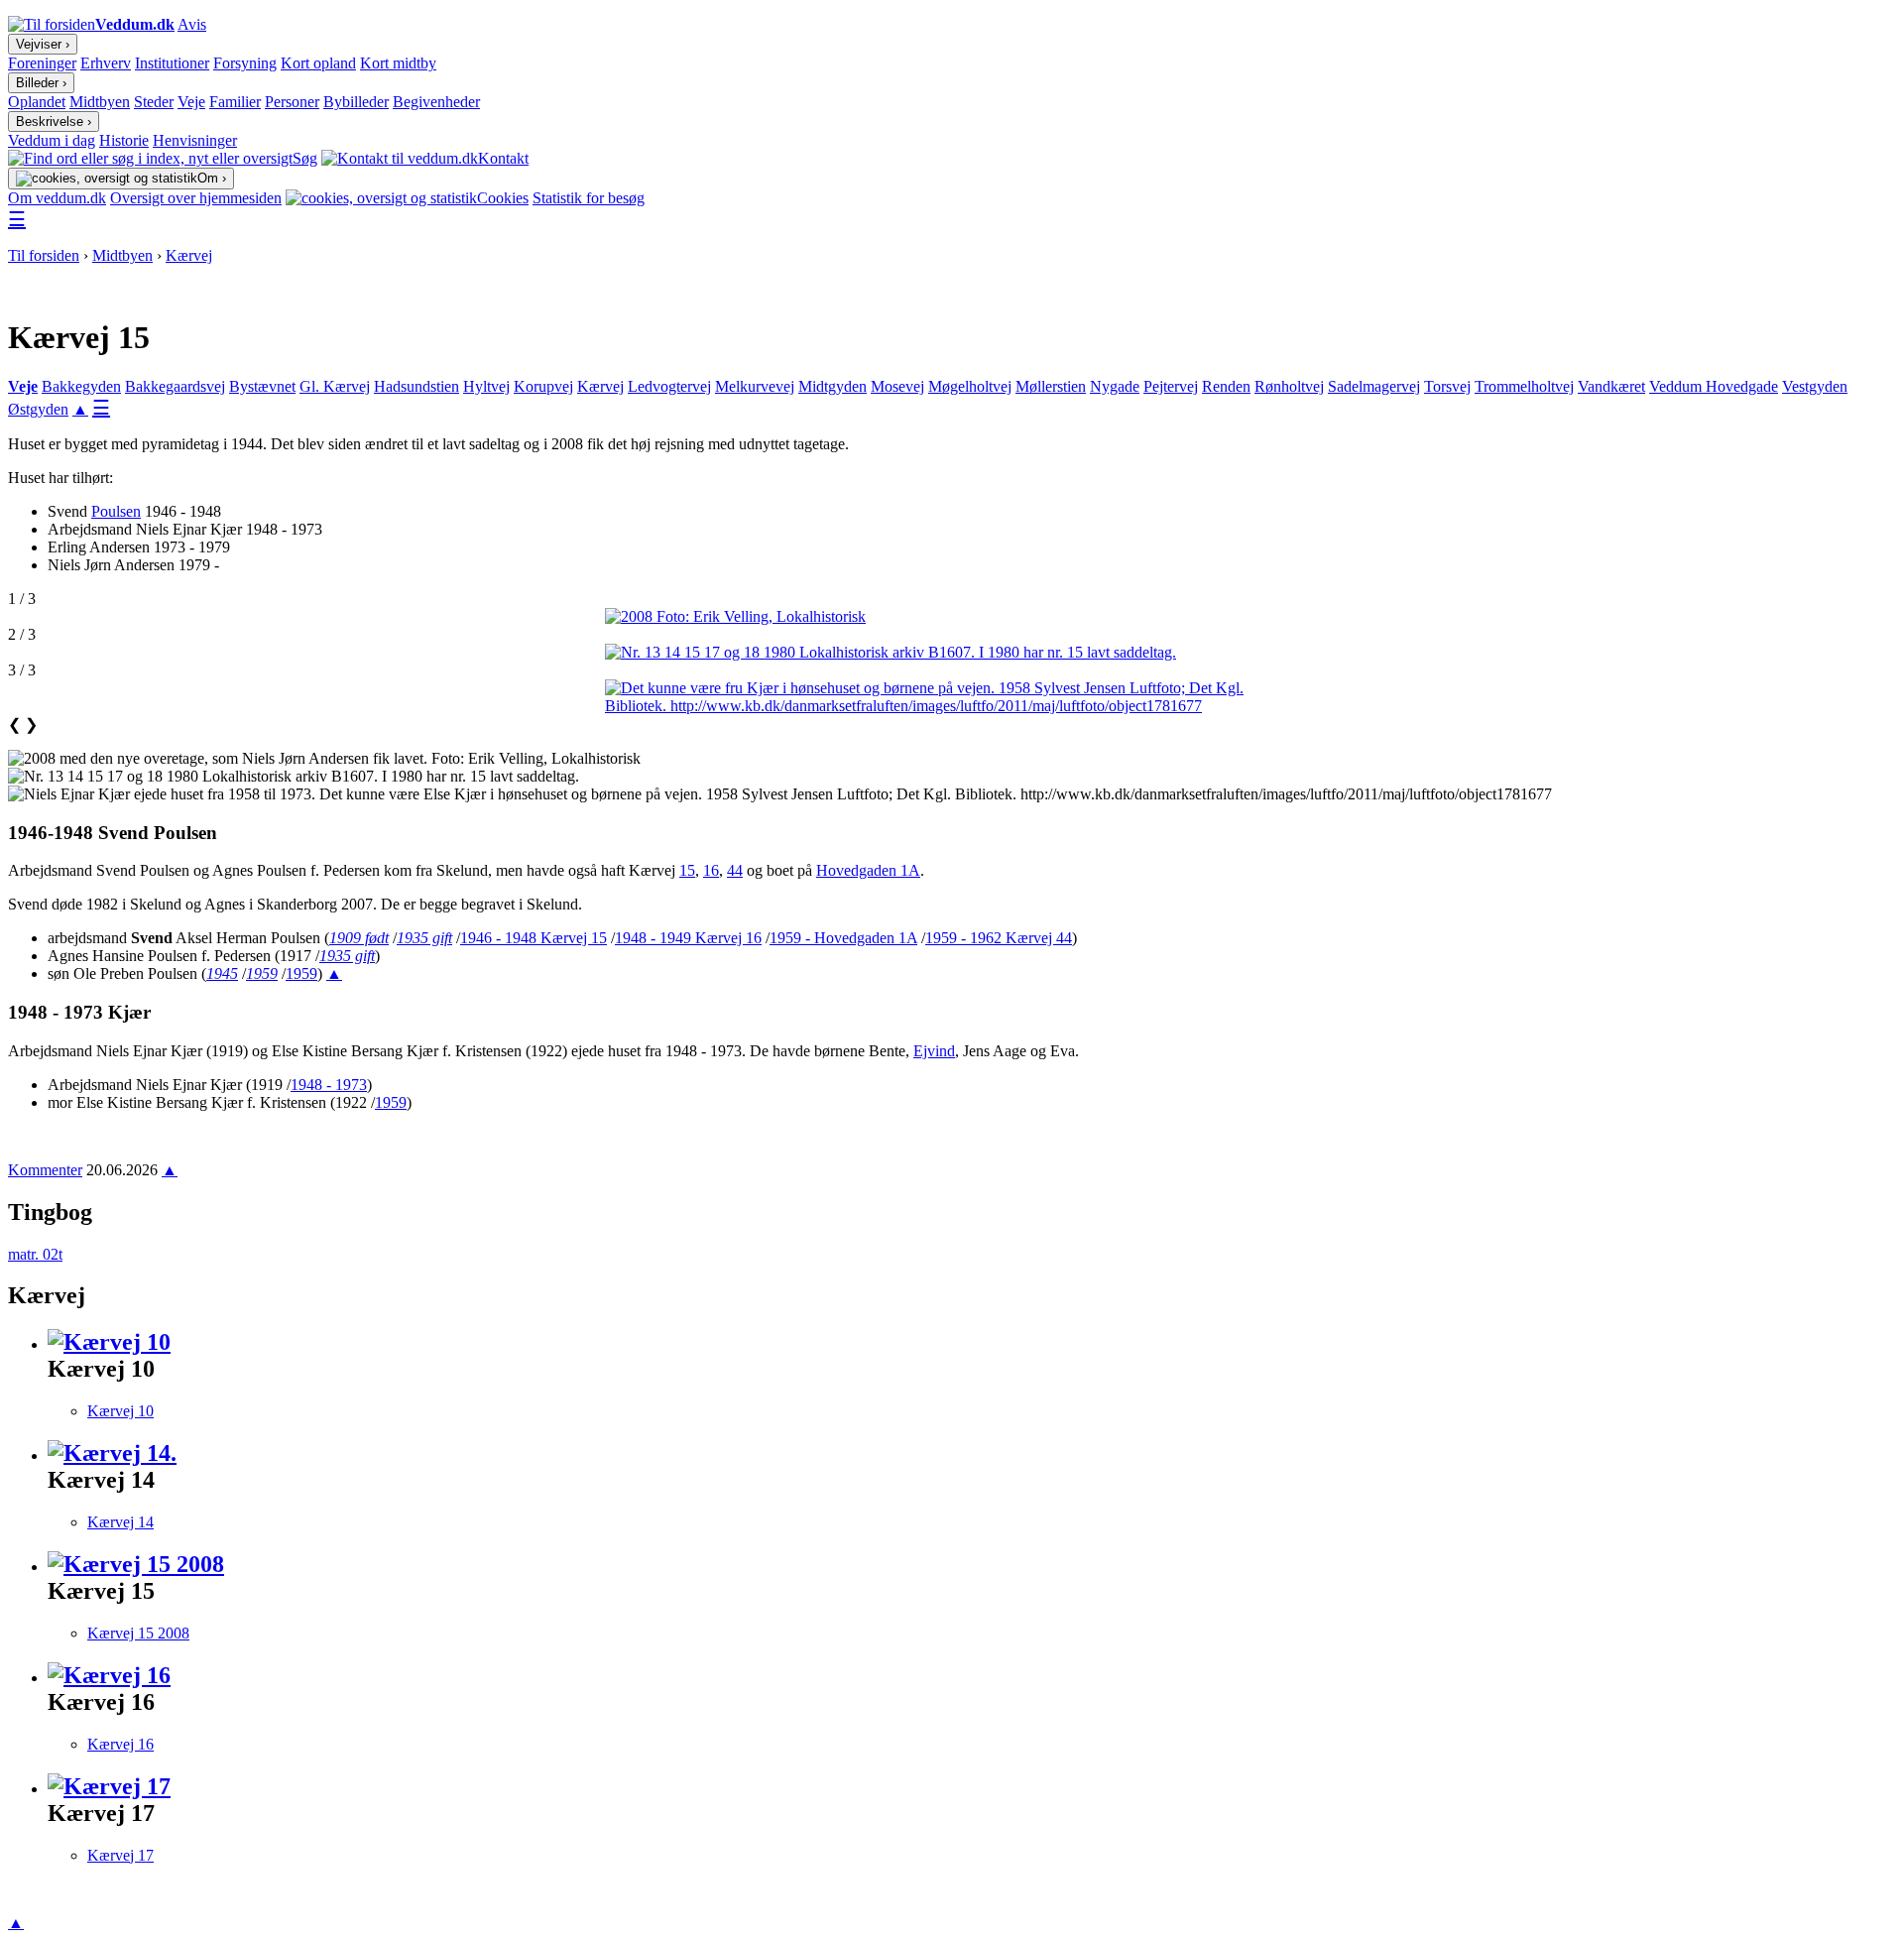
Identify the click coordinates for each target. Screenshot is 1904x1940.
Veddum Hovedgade (1714, 386)
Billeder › (41, 83)
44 (735, 870)
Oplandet (37, 102)
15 (687, 870)
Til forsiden (44, 255)
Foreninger (42, 63)
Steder (154, 102)
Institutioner (172, 63)
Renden (1226, 386)
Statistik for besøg (589, 198)
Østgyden (38, 409)
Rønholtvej (1289, 386)
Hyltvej (486, 386)
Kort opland (318, 63)
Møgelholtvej (970, 386)
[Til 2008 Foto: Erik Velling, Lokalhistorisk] (952, 617)
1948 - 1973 (329, 1085)
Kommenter (45, 1170)
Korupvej (543, 386)
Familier (235, 102)
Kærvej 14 (120, 1522)
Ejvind (934, 1051)
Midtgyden (833, 386)
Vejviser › (43, 44)
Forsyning (245, 63)
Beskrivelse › (54, 121)
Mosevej (897, 386)
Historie (124, 140)
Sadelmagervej (1374, 386)
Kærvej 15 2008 (138, 1633)
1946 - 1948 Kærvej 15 (534, 938)
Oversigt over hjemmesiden (196, 198)
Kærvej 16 (120, 1744)
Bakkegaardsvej (175, 386)
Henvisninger (195, 140)
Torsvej (1447, 386)
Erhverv (106, 63)
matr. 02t (35, 1254)
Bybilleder (356, 102)
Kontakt (503, 158)
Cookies (503, 198)
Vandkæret (1611, 386)
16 (711, 870)
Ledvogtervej (669, 386)
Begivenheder (436, 102)
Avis (192, 24)
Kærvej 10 (120, 1411)
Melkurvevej (755, 386)
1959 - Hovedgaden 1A (843, 938)
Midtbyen (100, 102)
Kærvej (189, 255)
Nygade (1115, 386)
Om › (212, 178)
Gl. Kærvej (335, 386)
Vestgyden (1815, 386)
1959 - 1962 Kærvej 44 (999, 938)
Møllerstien (1051, 386)
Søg (305, 158)
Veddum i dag (52, 140)
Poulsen (116, 511)
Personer (292, 102)
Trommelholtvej (1524, 386)
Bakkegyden (81, 386)
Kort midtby (398, 63)
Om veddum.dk (57, 198)
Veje (191, 102)
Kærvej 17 (120, 1855)
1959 (301, 973)
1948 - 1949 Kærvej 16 (688, 938)
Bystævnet (262, 386)
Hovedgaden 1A (868, 870)
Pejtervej (1171, 386)
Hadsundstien (416, 386)
